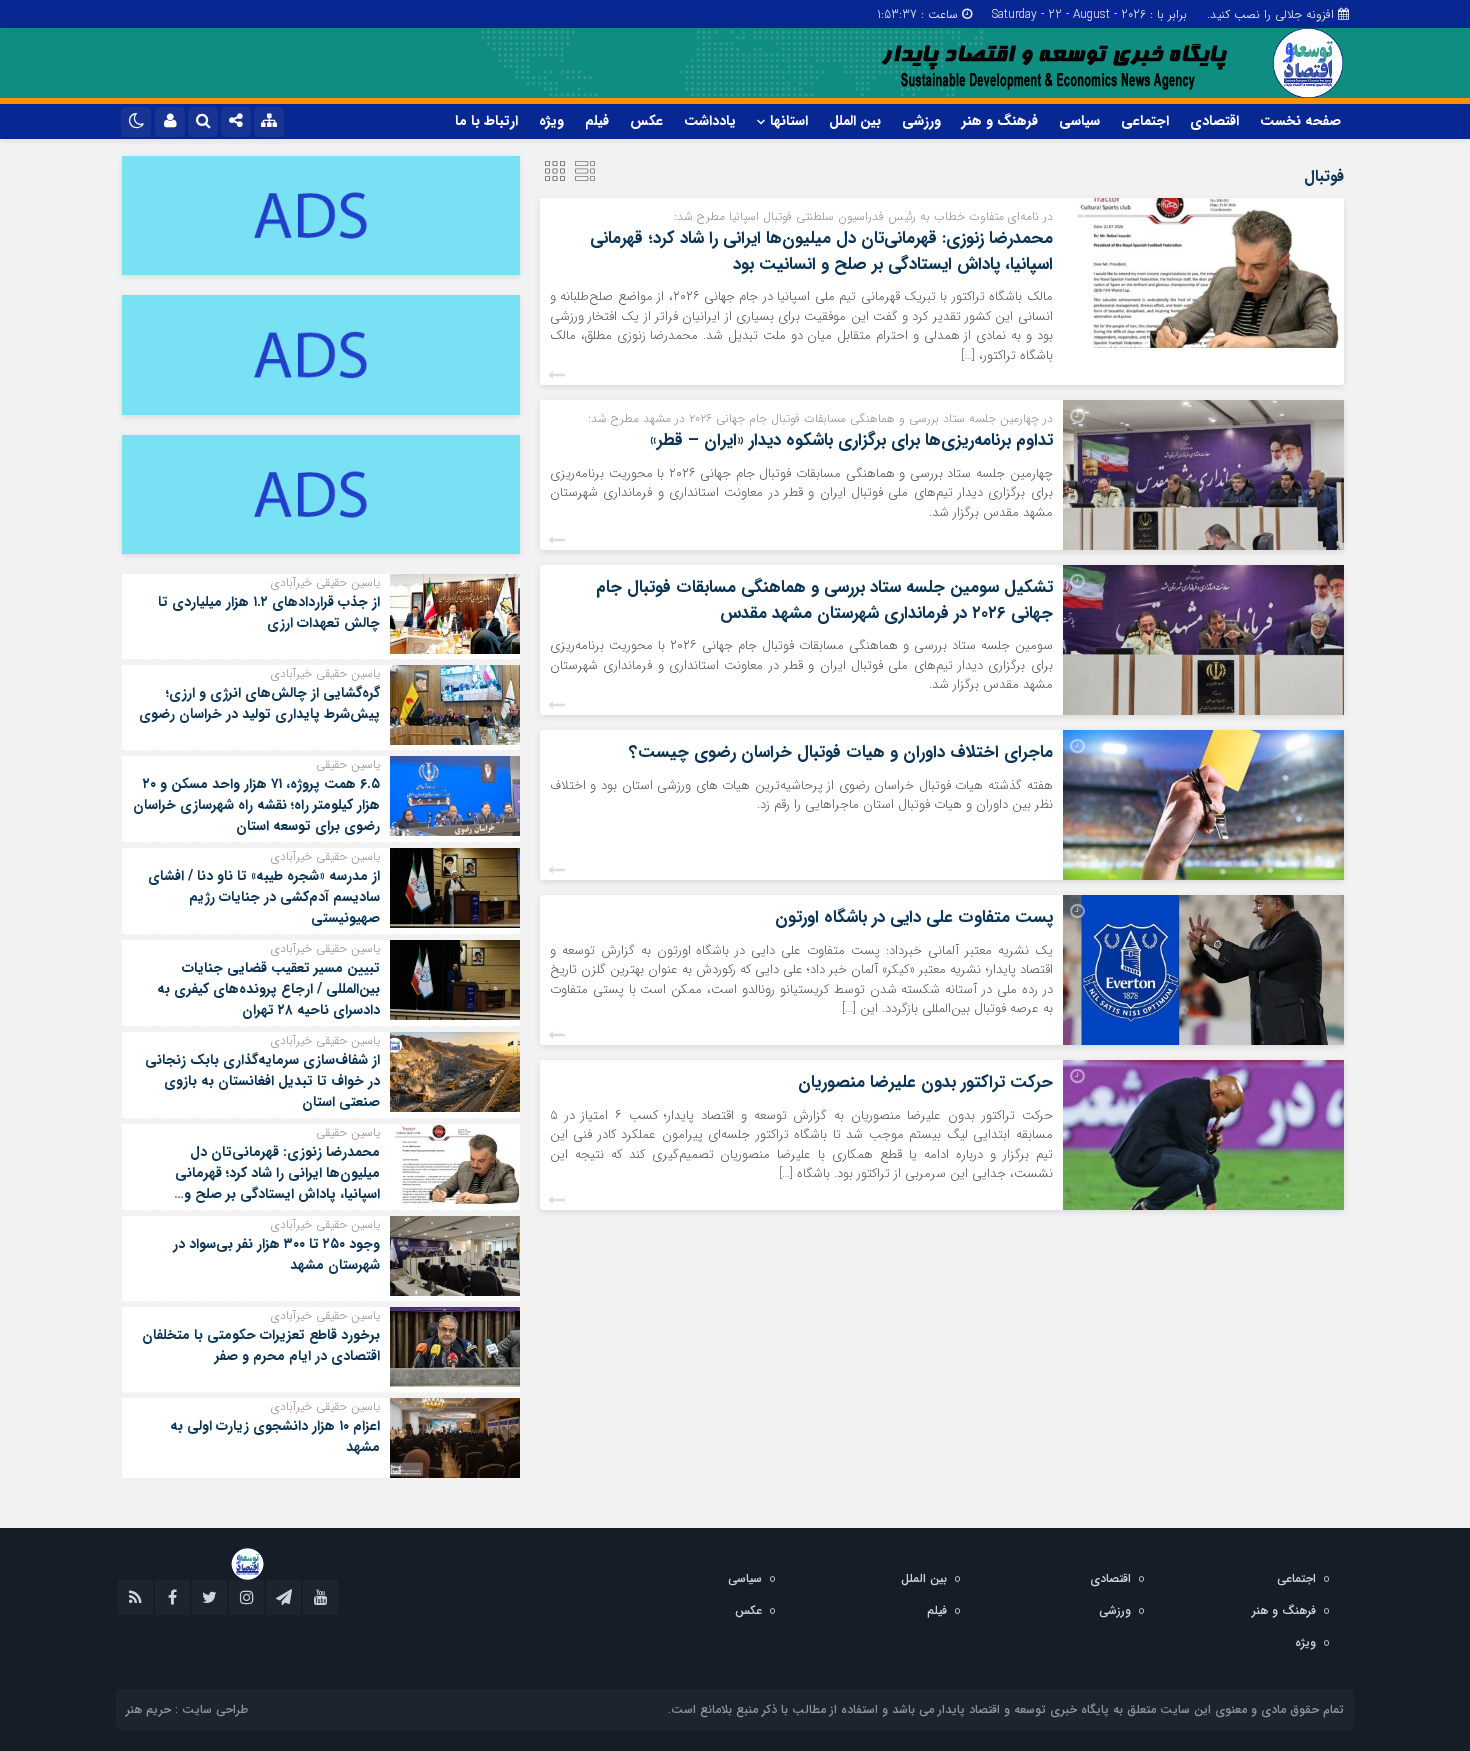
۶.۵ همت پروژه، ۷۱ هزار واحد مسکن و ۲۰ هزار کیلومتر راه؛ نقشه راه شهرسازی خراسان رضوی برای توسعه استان (256, 805)
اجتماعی (1145, 121)
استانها (789, 121)
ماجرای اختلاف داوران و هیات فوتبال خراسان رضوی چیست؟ (841, 752)
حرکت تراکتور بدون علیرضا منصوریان (925, 1082)
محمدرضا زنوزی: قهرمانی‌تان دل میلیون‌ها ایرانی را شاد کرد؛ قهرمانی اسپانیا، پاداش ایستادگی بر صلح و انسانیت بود (821, 251)
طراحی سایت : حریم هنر (187, 1709)
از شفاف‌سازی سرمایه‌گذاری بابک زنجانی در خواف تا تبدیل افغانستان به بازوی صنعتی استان (262, 1081)
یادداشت (710, 121)
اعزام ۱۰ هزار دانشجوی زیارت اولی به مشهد (275, 1436)
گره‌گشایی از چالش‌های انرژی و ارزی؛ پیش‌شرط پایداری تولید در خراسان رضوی (259, 703)
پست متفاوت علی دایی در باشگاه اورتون (914, 917)
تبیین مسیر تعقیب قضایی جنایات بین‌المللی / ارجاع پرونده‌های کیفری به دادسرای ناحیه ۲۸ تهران (268, 989)
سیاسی (1079, 121)
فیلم (597, 121)
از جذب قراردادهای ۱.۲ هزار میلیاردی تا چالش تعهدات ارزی (269, 612)
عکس (646, 121)
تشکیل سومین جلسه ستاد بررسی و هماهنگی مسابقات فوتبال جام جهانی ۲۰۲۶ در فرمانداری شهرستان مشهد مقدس (824, 600)
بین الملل (855, 121)
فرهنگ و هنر (1000, 121)
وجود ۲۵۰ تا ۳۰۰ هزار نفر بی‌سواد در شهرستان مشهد (276, 1254)
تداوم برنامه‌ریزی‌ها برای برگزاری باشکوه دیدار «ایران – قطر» (851, 440)
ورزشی (921, 121)
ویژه (551, 121)
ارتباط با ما (486, 121)
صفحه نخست (1300, 121)
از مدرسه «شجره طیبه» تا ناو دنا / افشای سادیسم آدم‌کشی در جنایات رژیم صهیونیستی (264, 897)
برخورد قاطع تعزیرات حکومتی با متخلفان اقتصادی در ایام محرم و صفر (261, 1345)
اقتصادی (1214, 121)
